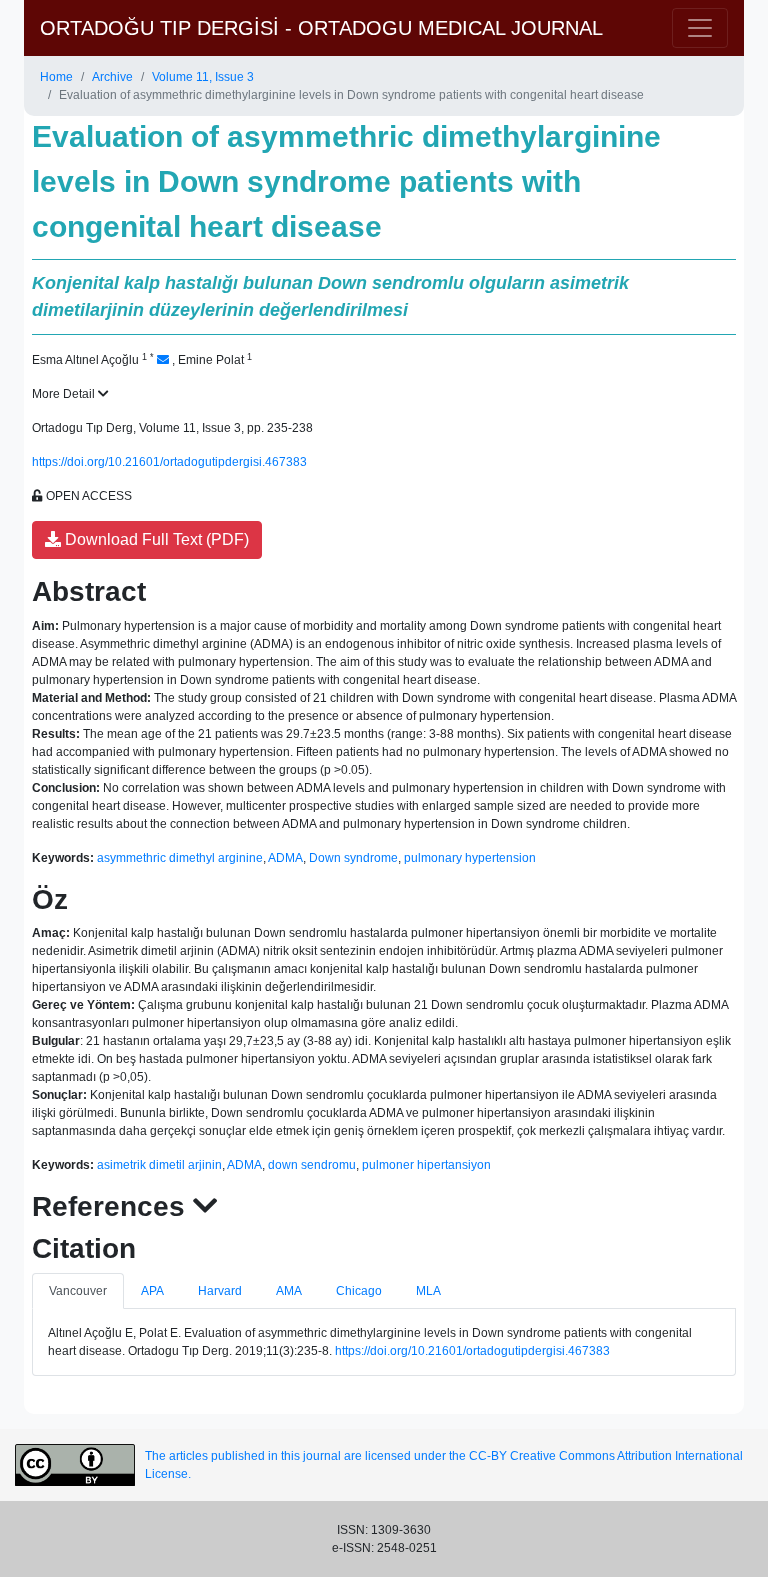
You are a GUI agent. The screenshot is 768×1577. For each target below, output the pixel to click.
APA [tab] (152, 1291)
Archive (112, 77)
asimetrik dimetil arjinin (159, 1165)
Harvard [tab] (220, 1291)
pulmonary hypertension (470, 858)
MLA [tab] (428, 1291)
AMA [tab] (289, 1291)
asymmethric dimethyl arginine (180, 858)
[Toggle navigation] (700, 28)
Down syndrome (353, 858)
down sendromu (312, 1165)
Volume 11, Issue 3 (203, 77)
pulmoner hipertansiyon (426, 1165)
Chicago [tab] (359, 1291)
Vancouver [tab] (78, 1291)
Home (56, 77)
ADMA (285, 858)
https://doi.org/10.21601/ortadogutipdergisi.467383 (169, 462)
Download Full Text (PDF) (155, 539)
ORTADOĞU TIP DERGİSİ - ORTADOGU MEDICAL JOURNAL (321, 28)
